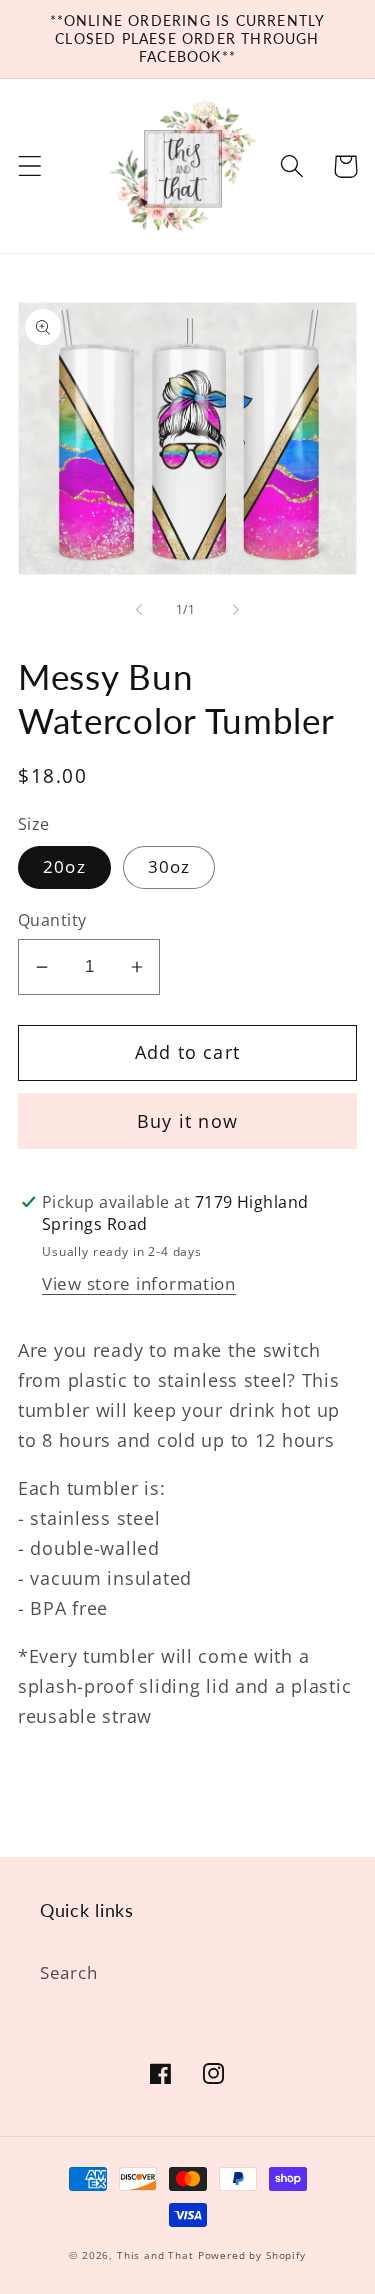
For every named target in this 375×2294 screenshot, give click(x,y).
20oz (64, 866)
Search (68, 1972)
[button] (30, 166)
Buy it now (187, 1121)
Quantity (52, 920)
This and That (155, 2255)
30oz (169, 866)
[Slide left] (139, 609)
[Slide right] (236, 609)
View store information (139, 1283)
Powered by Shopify (252, 2255)
